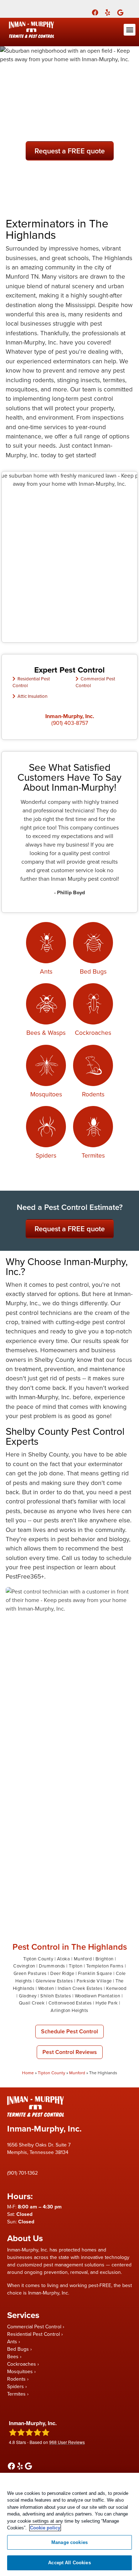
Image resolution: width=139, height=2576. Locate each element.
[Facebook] (95, 12)
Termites (93, 1155)
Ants (46, 971)
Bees (13, 2356)
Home (28, 2073)
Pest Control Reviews (70, 2052)
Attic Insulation (32, 696)
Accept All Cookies (69, 2563)
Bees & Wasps (46, 1032)
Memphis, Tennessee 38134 (38, 2152)
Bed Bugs (93, 971)
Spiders (46, 1155)
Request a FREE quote (70, 151)
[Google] (120, 12)
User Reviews (67, 2442)
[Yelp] (108, 12)
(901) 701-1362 (22, 2173)
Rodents (93, 1094)
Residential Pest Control (34, 2334)
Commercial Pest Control (34, 2327)
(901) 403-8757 (70, 723)
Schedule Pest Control (69, 2031)
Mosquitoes (46, 1094)
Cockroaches (93, 1032)
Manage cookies (69, 2542)
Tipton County (52, 2073)
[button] (130, 30)
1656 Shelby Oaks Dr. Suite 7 (39, 2145)
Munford (77, 2073)
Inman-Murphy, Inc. (70, 716)
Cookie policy (45, 2528)
